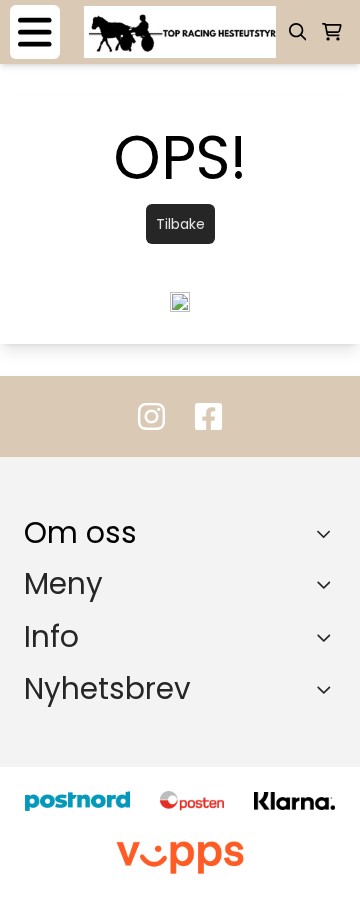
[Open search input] (298, 32)
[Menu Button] (35, 32)
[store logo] (180, 32)
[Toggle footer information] (328, 534)
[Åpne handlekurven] (332, 32)
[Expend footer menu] (328, 584)
